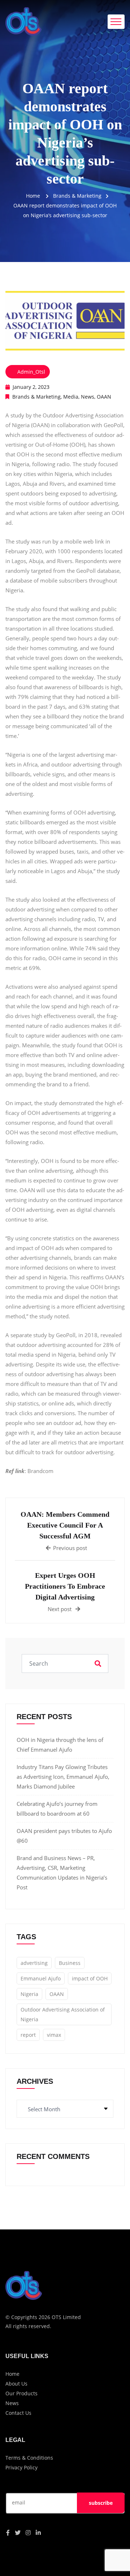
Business (70, 1963)
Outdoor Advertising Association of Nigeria (63, 2014)
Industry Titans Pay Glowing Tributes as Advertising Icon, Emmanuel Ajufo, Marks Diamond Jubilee (63, 1777)
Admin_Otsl (31, 372)
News (88, 397)
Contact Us (18, 2413)
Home (33, 196)
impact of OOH (90, 1978)
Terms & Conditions (29, 2458)
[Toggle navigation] (116, 22)
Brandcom (40, 1471)
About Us (16, 2384)
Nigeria (29, 1994)
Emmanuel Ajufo (41, 1978)
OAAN (104, 397)
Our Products (21, 2393)
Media (71, 397)
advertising (34, 1963)
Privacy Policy (21, 2467)
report (28, 2035)
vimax (54, 2035)
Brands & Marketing (36, 397)
